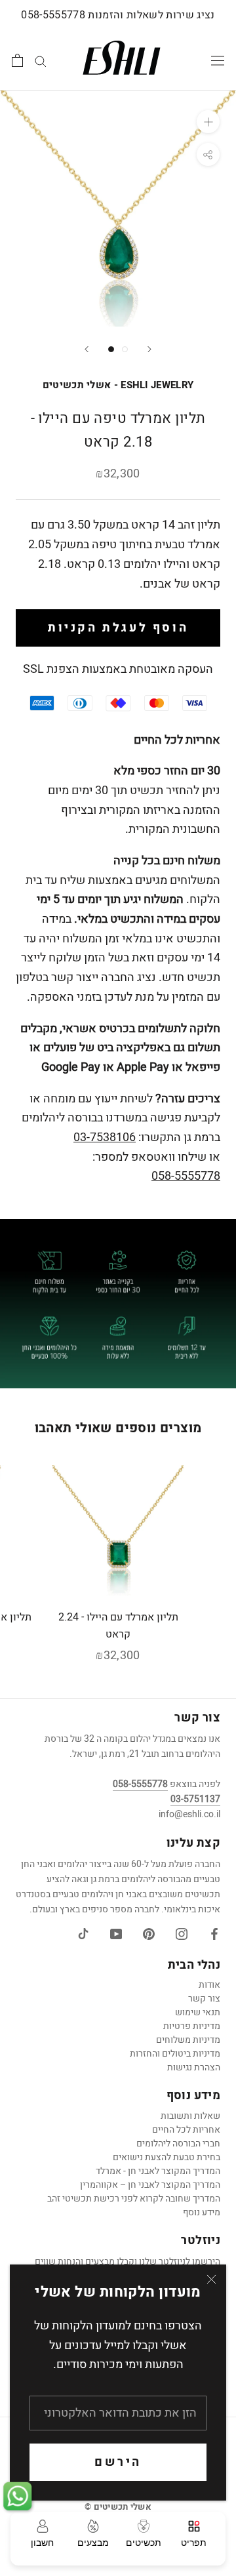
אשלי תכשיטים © (118, 2507)
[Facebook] (214, 1934)
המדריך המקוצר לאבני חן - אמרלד (158, 2171)
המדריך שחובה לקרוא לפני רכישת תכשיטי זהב (134, 2199)
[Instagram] (182, 1934)
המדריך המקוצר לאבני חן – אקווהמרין (150, 2185)
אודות (209, 1985)
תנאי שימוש (198, 2012)
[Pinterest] (149, 1934)
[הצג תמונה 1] (111, 349)
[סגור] (211, 2279)
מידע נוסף (202, 2212)
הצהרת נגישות (194, 2067)
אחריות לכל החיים (186, 2130)
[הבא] (149, 349)
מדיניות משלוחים (188, 2040)
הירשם (118, 2462)
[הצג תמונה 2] (125, 349)
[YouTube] (116, 1934)
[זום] (208, 122)
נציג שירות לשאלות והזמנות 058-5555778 (118, 15)
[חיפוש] (41, 60)
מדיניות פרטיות (192, 2026)
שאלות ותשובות (190, 2116)
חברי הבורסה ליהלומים (178, 2143)
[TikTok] (83, 1934)
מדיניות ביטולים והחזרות (175, 2054)
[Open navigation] (218, 60)
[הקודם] (87, 349)
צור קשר (204, 1999)
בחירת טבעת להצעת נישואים (167, 2157)
